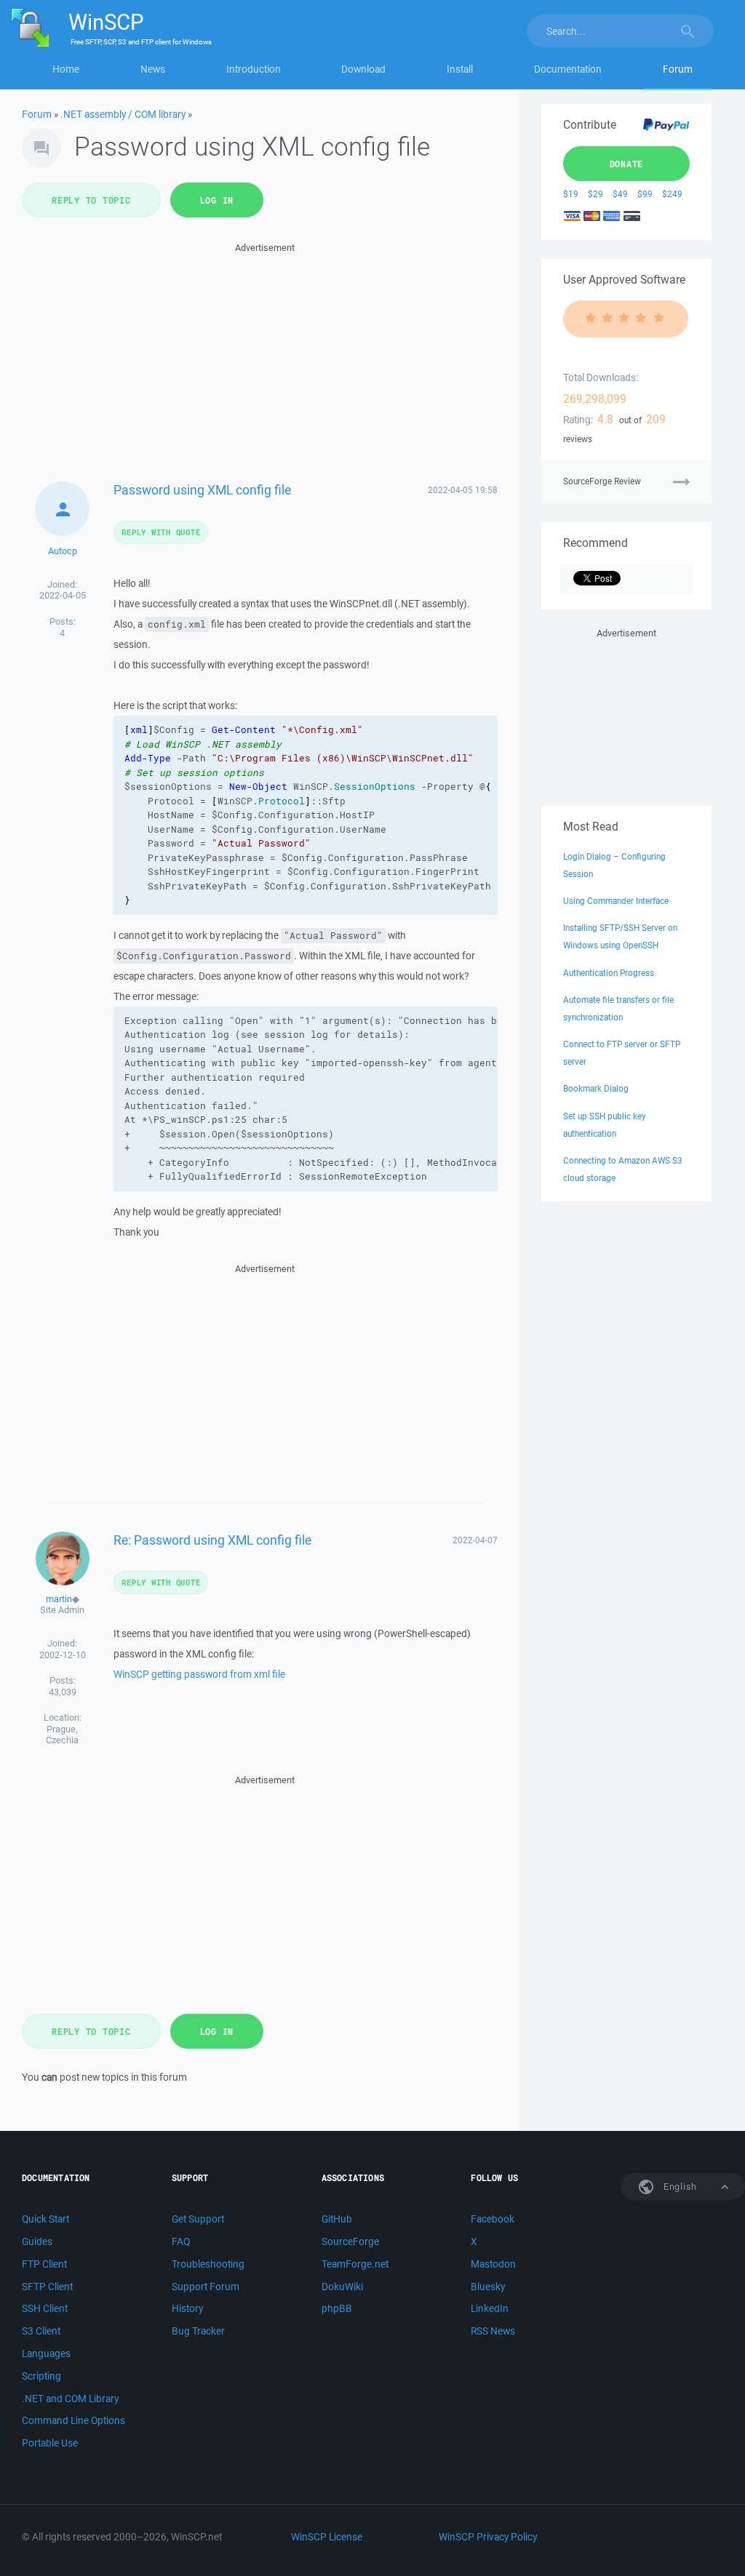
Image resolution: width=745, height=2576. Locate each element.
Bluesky (488, 2287)
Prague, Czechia (62, 1735)
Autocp (63, 551)
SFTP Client (47, 2287)
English (679, 2187)
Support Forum (206, 2287)
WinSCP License (327, 2537)
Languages (46, 2353)
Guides (37, 2241)
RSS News (493, 2331)
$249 (672, 194)
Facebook (493, 2219)
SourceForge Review (602, 481)
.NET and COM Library (70, 2399)
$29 (595, 194)
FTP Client (44, 2264)
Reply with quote (161, 532)
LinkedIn (490, 2308)
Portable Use (50, 2443)
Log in (217, 200)
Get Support (198, 2219)
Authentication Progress (609, 973)
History (187, 2308)
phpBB (337, 2308)
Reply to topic (91, 200)
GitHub (337, 2219)
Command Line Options (73, 2420)
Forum (678, 69)
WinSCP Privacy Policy (488, 2537)
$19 (571, 194)
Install (460, 69)
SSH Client (45, 2308)
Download (363, 69)
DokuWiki (342, 2287)
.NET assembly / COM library (123, 114)
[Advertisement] (265, 358)
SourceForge (350, 2241)
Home (66, 69)
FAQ (181, 2241)
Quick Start (45, 2219)
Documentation (568, 69)
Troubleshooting (208, 2264)
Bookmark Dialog (596, 1088)
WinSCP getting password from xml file (199, 1674)
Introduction (254, 69)
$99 (645, 194)
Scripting (41, 2376)
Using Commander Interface (616, 901)
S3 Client (41, 2331)
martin (59, 1599)
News (153, 69)
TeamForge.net (355, 2264)
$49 (620, 194)
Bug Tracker (198, 2331)
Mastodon (493, 2264)
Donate (627, 164)
